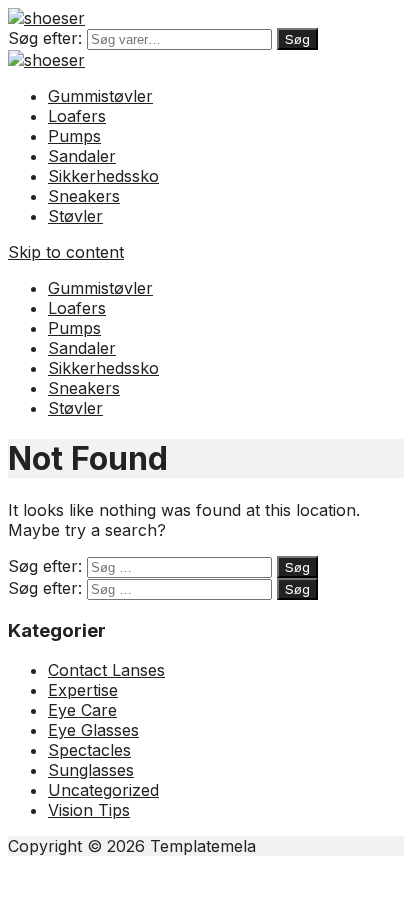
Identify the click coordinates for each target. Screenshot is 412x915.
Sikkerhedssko (103, 176)
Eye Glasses (93, 730)
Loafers (77, 116)
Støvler (75, 216)
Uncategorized (103, 790)
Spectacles (89, 750)
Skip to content (66, 252)
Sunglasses (91, 770)
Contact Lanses (106, 670)
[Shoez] (46, 18)
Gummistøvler (100, 96)
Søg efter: (45, 38)
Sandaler (82, 156)
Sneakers (84, 196)
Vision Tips (89, 810)
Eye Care (82, 710)
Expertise (83, 690)
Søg (297, 39)
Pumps (74, 136)
